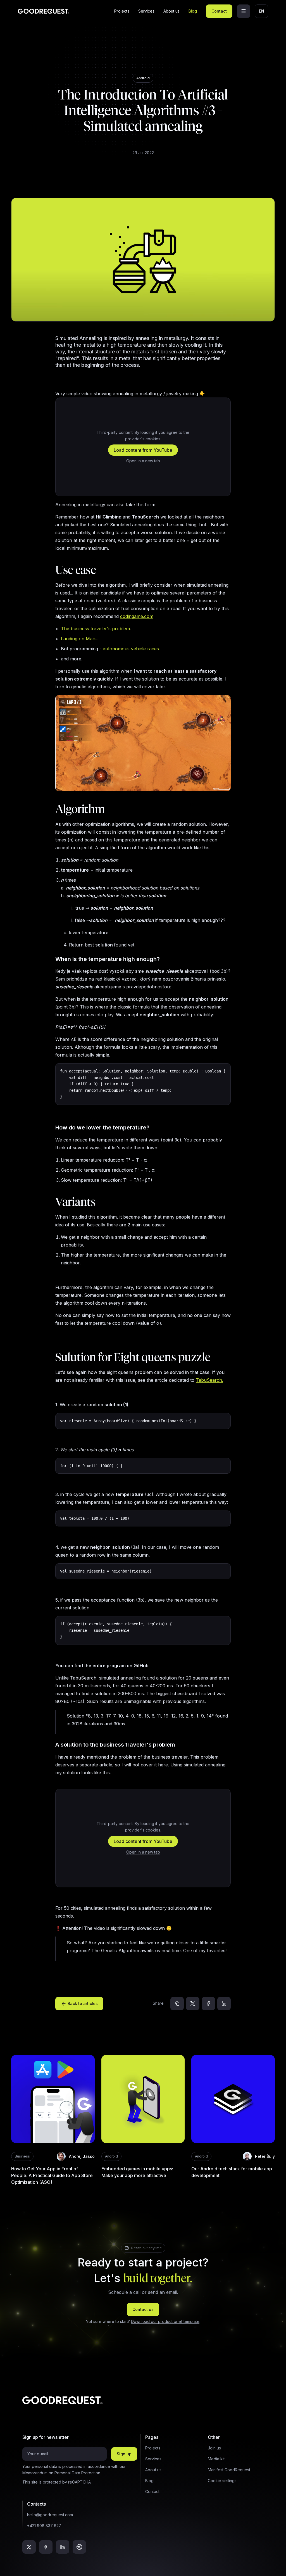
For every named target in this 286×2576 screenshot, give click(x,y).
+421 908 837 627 (44, 2526)
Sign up (124, 2454)
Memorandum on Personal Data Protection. (62, 2473)
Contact (219, 11)
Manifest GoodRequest (229, 2470)
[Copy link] (177, 2004)
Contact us (143, 2309)
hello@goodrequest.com (50, 2515)
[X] (193, 2004)
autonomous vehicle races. (131, 649)
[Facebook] (208, 2004)
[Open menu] (244, 11)
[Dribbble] (79, 2547)
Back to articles (83, 2003)
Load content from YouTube (143, 450)
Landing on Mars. (79, 639)
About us (171, 11)
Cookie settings (222, 2481)
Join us (214, 2448)
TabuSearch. (209, 1380)
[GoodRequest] (44, 11)
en (262, 11)
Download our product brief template (165, 2321)
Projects (122, 11)
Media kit (216, 2459)
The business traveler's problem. (96, 629)
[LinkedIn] (224, 2004)
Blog (193, 11)
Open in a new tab (143, 461)
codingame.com (137, 616)
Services (146, 11)
